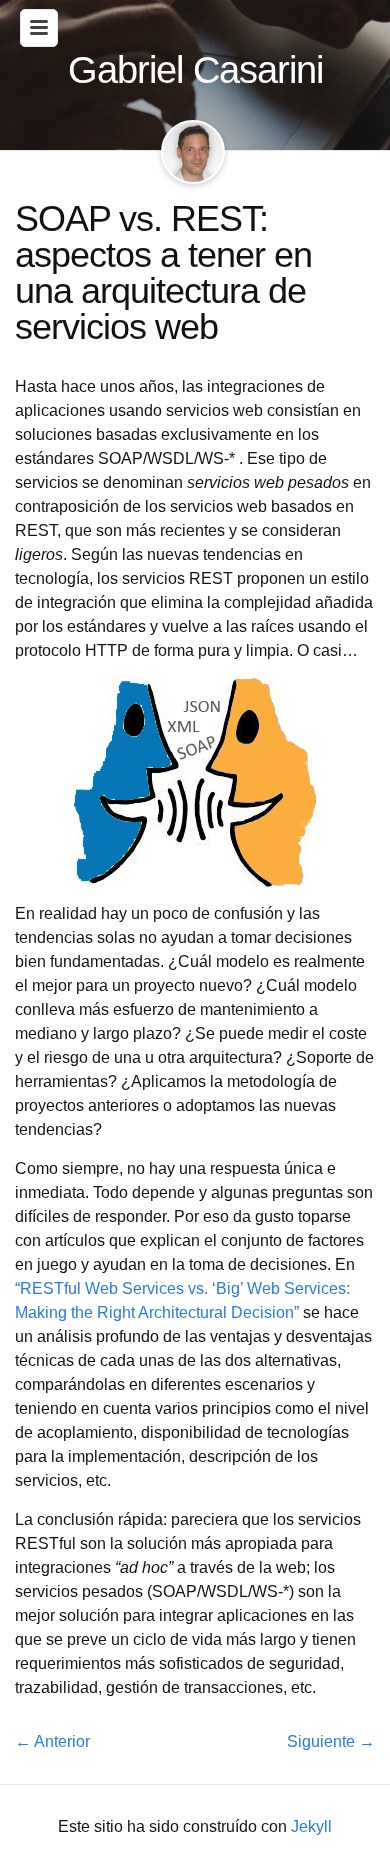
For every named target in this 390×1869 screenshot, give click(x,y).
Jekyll (311, 1826)
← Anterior (52, 1741)
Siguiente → (331, 1741)
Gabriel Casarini (195, 70)
